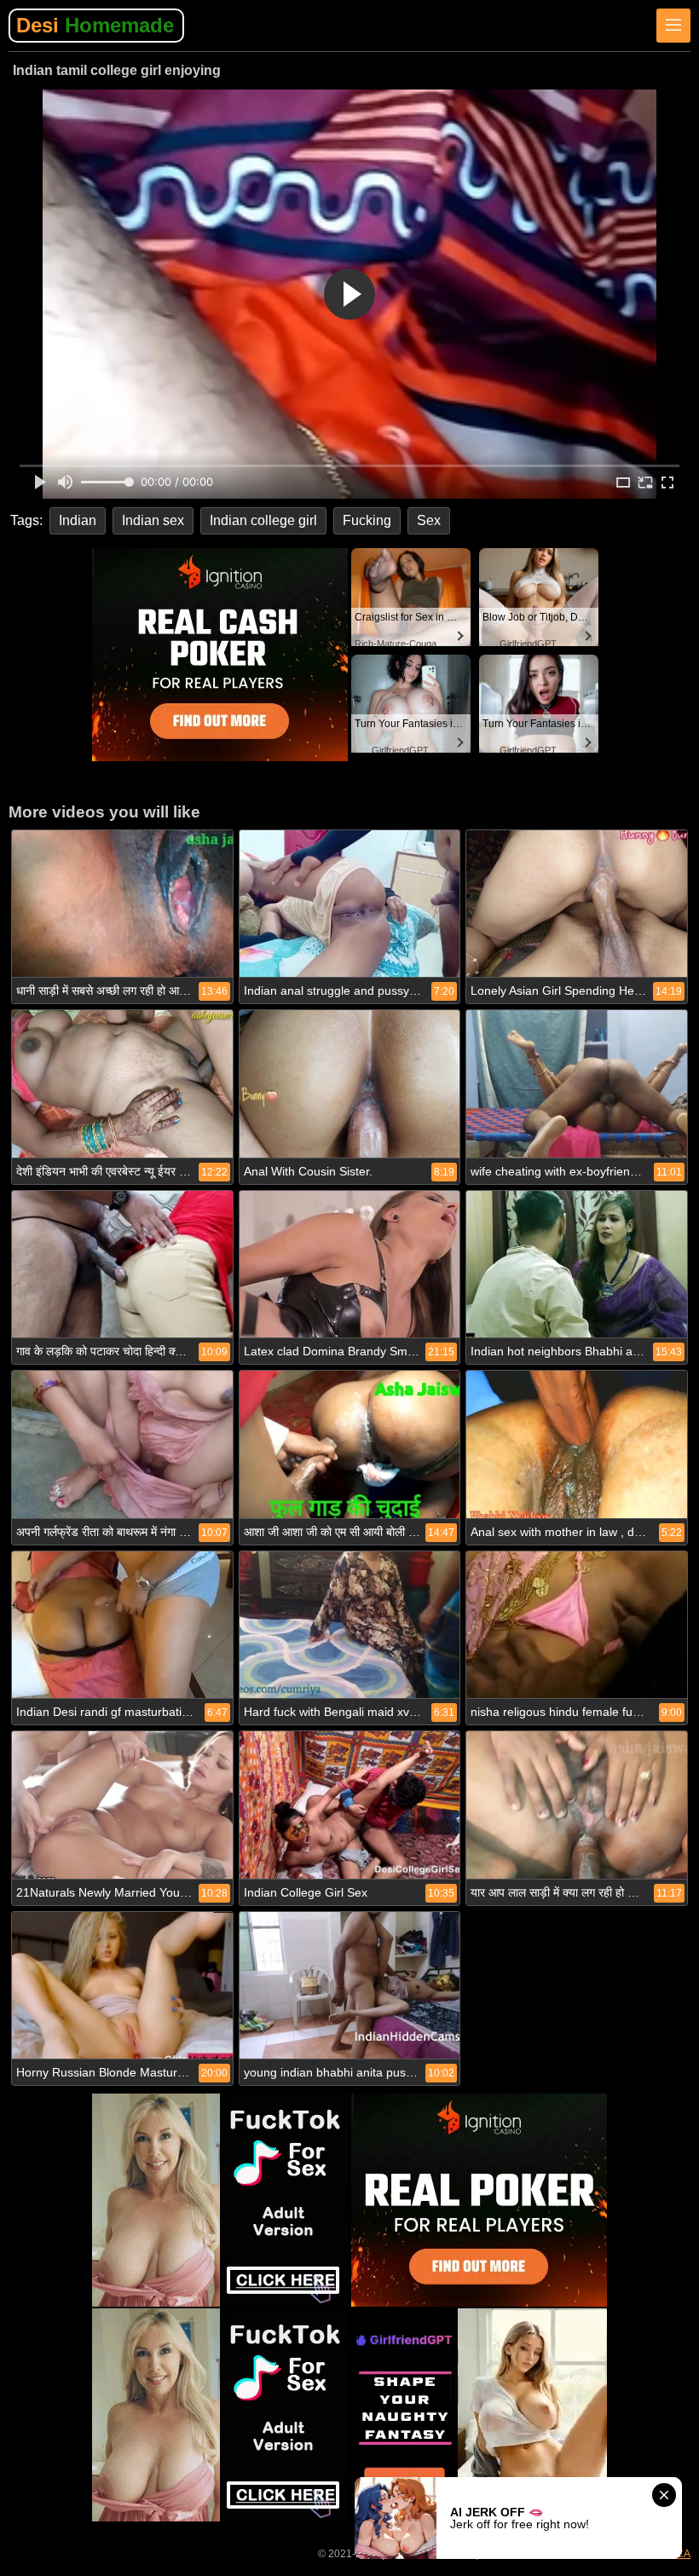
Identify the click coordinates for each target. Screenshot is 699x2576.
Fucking (367, 520)
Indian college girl (263, 520)
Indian (78, 520)
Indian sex (153, 520)
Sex (429, 520)
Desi (95, 25)
